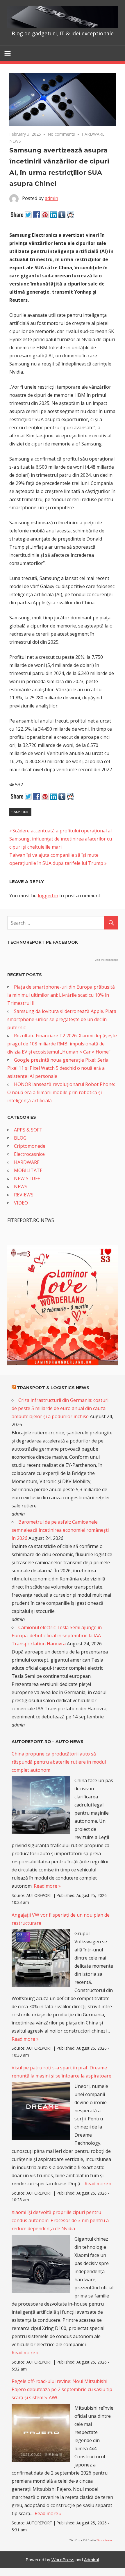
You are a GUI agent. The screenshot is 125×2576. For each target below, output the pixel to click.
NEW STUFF (27, 1178)
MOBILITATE (28, 1170)
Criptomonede (30, 1146)
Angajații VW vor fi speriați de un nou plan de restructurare (61, 1919)
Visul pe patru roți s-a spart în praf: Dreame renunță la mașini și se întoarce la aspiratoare (61, 2072)
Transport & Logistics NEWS (53, 1388)
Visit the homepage (106, 960)
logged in (48, 896)
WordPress (63, 2559)
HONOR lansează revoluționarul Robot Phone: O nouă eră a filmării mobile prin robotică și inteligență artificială (61, 1092)
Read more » (47, 1886)
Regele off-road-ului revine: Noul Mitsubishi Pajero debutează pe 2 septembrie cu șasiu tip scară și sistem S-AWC (62, 2389)
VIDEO (21, 1203)
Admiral (91, 2559)
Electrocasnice (29, 1154)
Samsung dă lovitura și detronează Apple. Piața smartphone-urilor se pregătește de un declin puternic (62, 1019)
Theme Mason (105, 2540)
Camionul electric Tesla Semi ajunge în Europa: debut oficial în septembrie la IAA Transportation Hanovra (57, 1636)
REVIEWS (24, 1195)
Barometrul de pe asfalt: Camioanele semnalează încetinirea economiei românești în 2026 (60, 1530)
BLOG (20, 1138)
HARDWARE (93, 134)
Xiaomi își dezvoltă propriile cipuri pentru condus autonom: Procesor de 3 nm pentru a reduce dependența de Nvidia (60, 2220)
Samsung (20, 812)
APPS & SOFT (28, 1130)
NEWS (15, 141)
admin (51, 198)
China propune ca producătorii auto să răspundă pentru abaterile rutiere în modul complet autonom (59, 1762)
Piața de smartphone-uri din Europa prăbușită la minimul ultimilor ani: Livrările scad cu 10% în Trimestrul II (61, 995)
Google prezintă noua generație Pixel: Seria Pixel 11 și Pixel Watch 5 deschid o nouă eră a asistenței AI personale (58, 1068)
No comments (61, 134)
